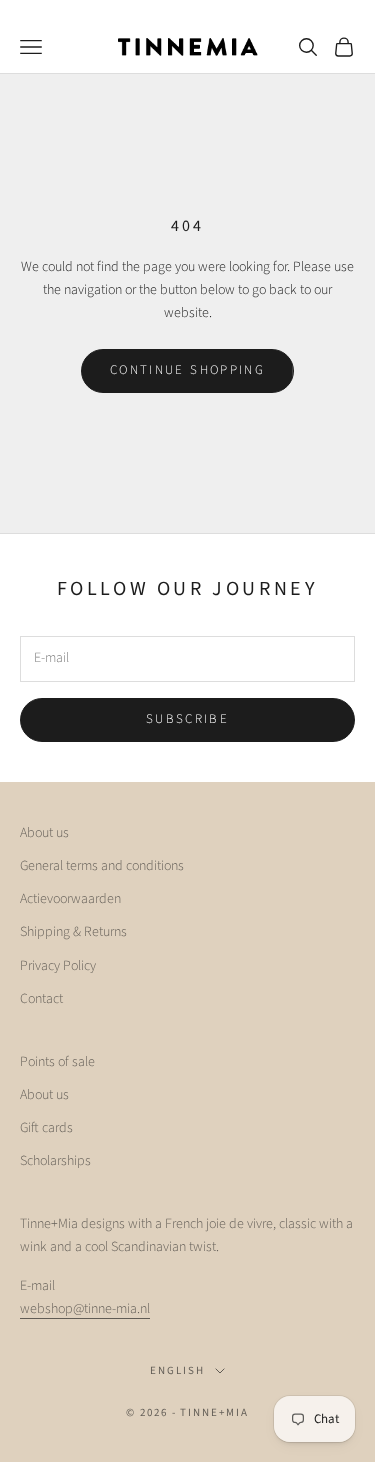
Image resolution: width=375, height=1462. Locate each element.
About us (44, 833)
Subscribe (187, 719)
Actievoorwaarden (70, 899)
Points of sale (57, 1062)
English (177, 1370)
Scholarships (55, 1161)
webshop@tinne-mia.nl (85, 1309)
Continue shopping (187, 370)
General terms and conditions (102, 866)
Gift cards (46, 1128)
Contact (41, 999)
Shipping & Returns (73, 932)
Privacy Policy (58, 966)
